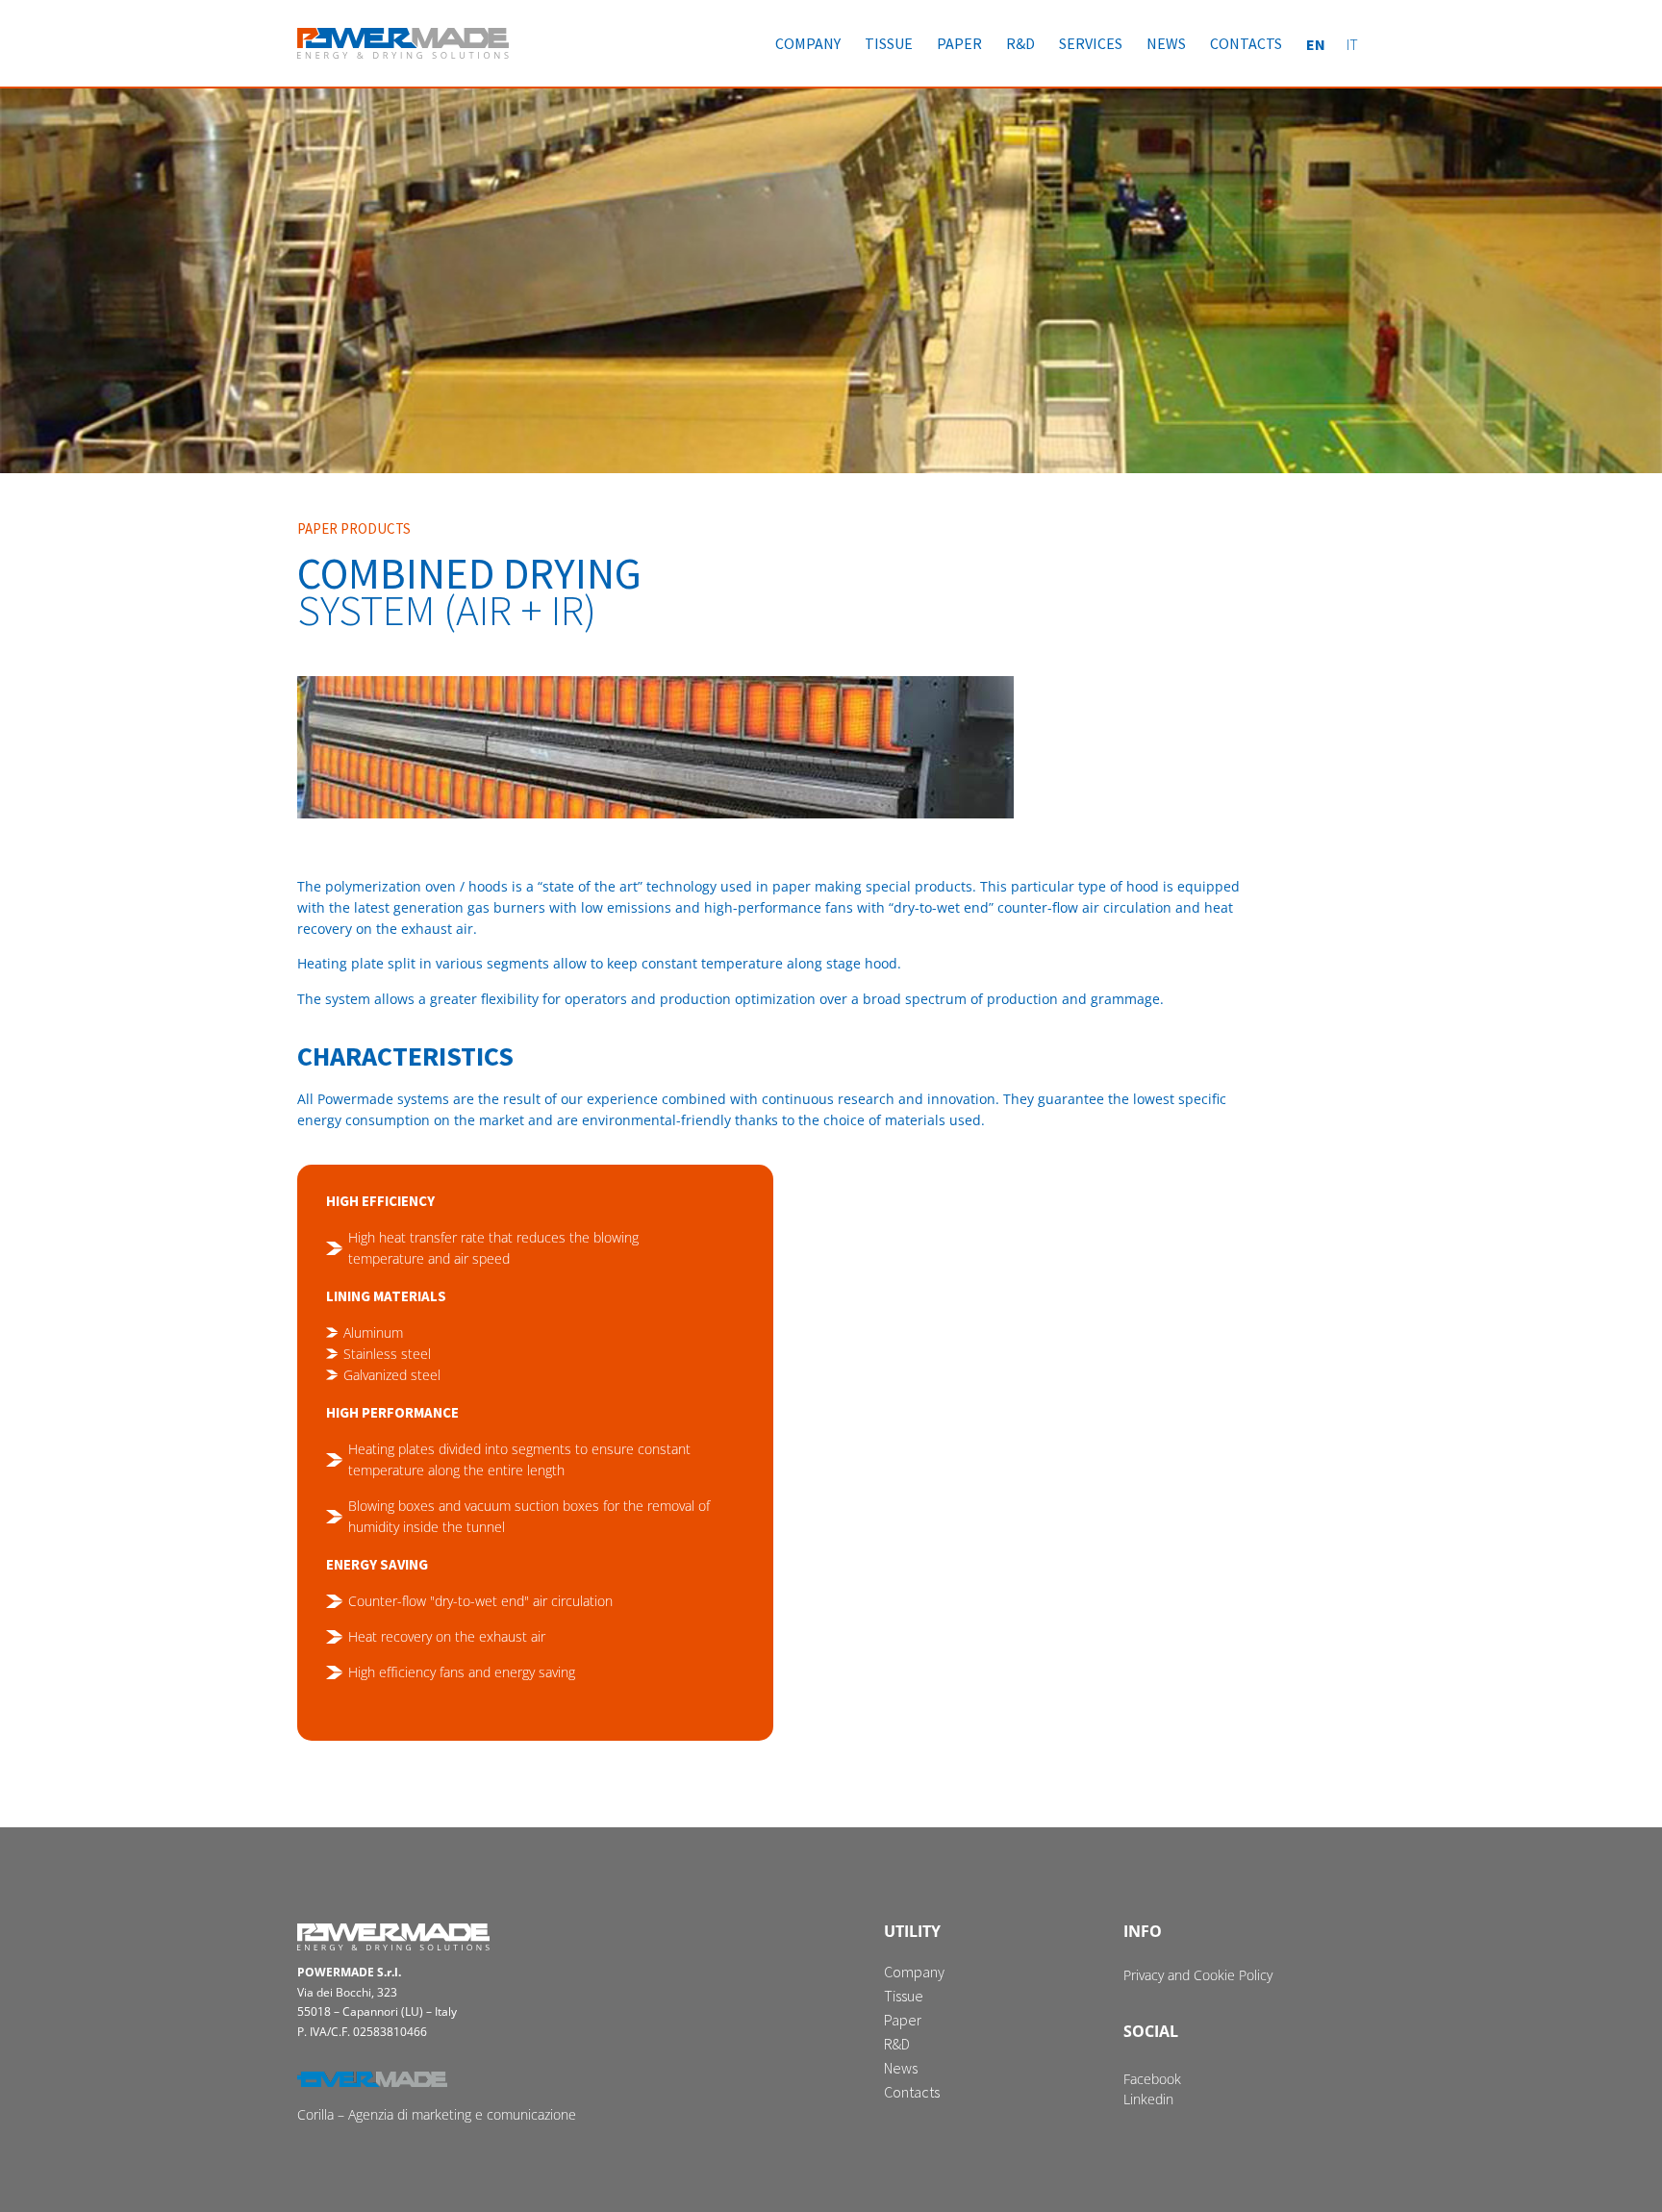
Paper (959, 43)
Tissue (889, 43)
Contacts (1246, 43)
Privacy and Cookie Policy (1198, 1975)
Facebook (1152, 2079)
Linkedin (1148, 2099)
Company (808, 43)
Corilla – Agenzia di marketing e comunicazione (437, 2114)
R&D (1020, 43)
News (1166, 43)
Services (1091, 43)
